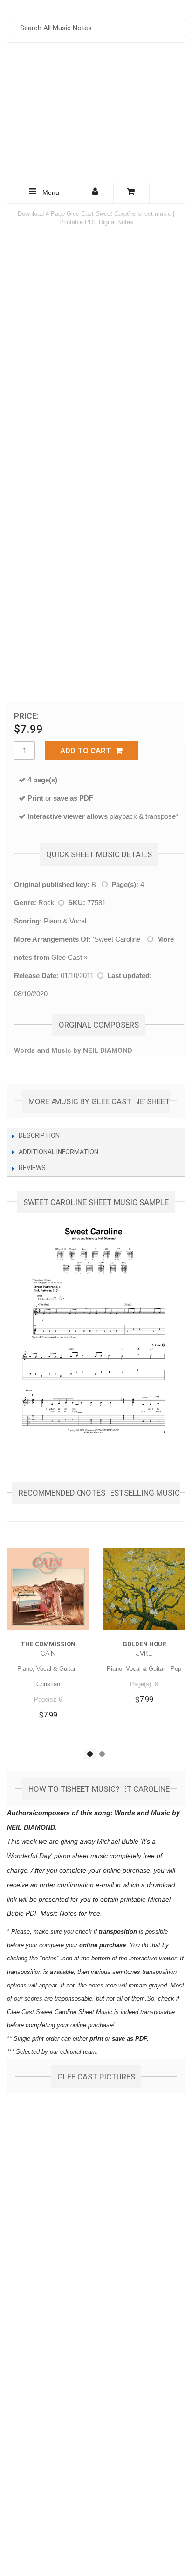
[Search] (176, 13)
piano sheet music (81, 1856)
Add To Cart (88, 751)
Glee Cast (67, 957)
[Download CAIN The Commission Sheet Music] (48, 1589)
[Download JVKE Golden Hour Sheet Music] (144, 1589)
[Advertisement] (96, 113)
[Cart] (131, 193)
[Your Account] (96, 193)
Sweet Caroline (117, 939)
